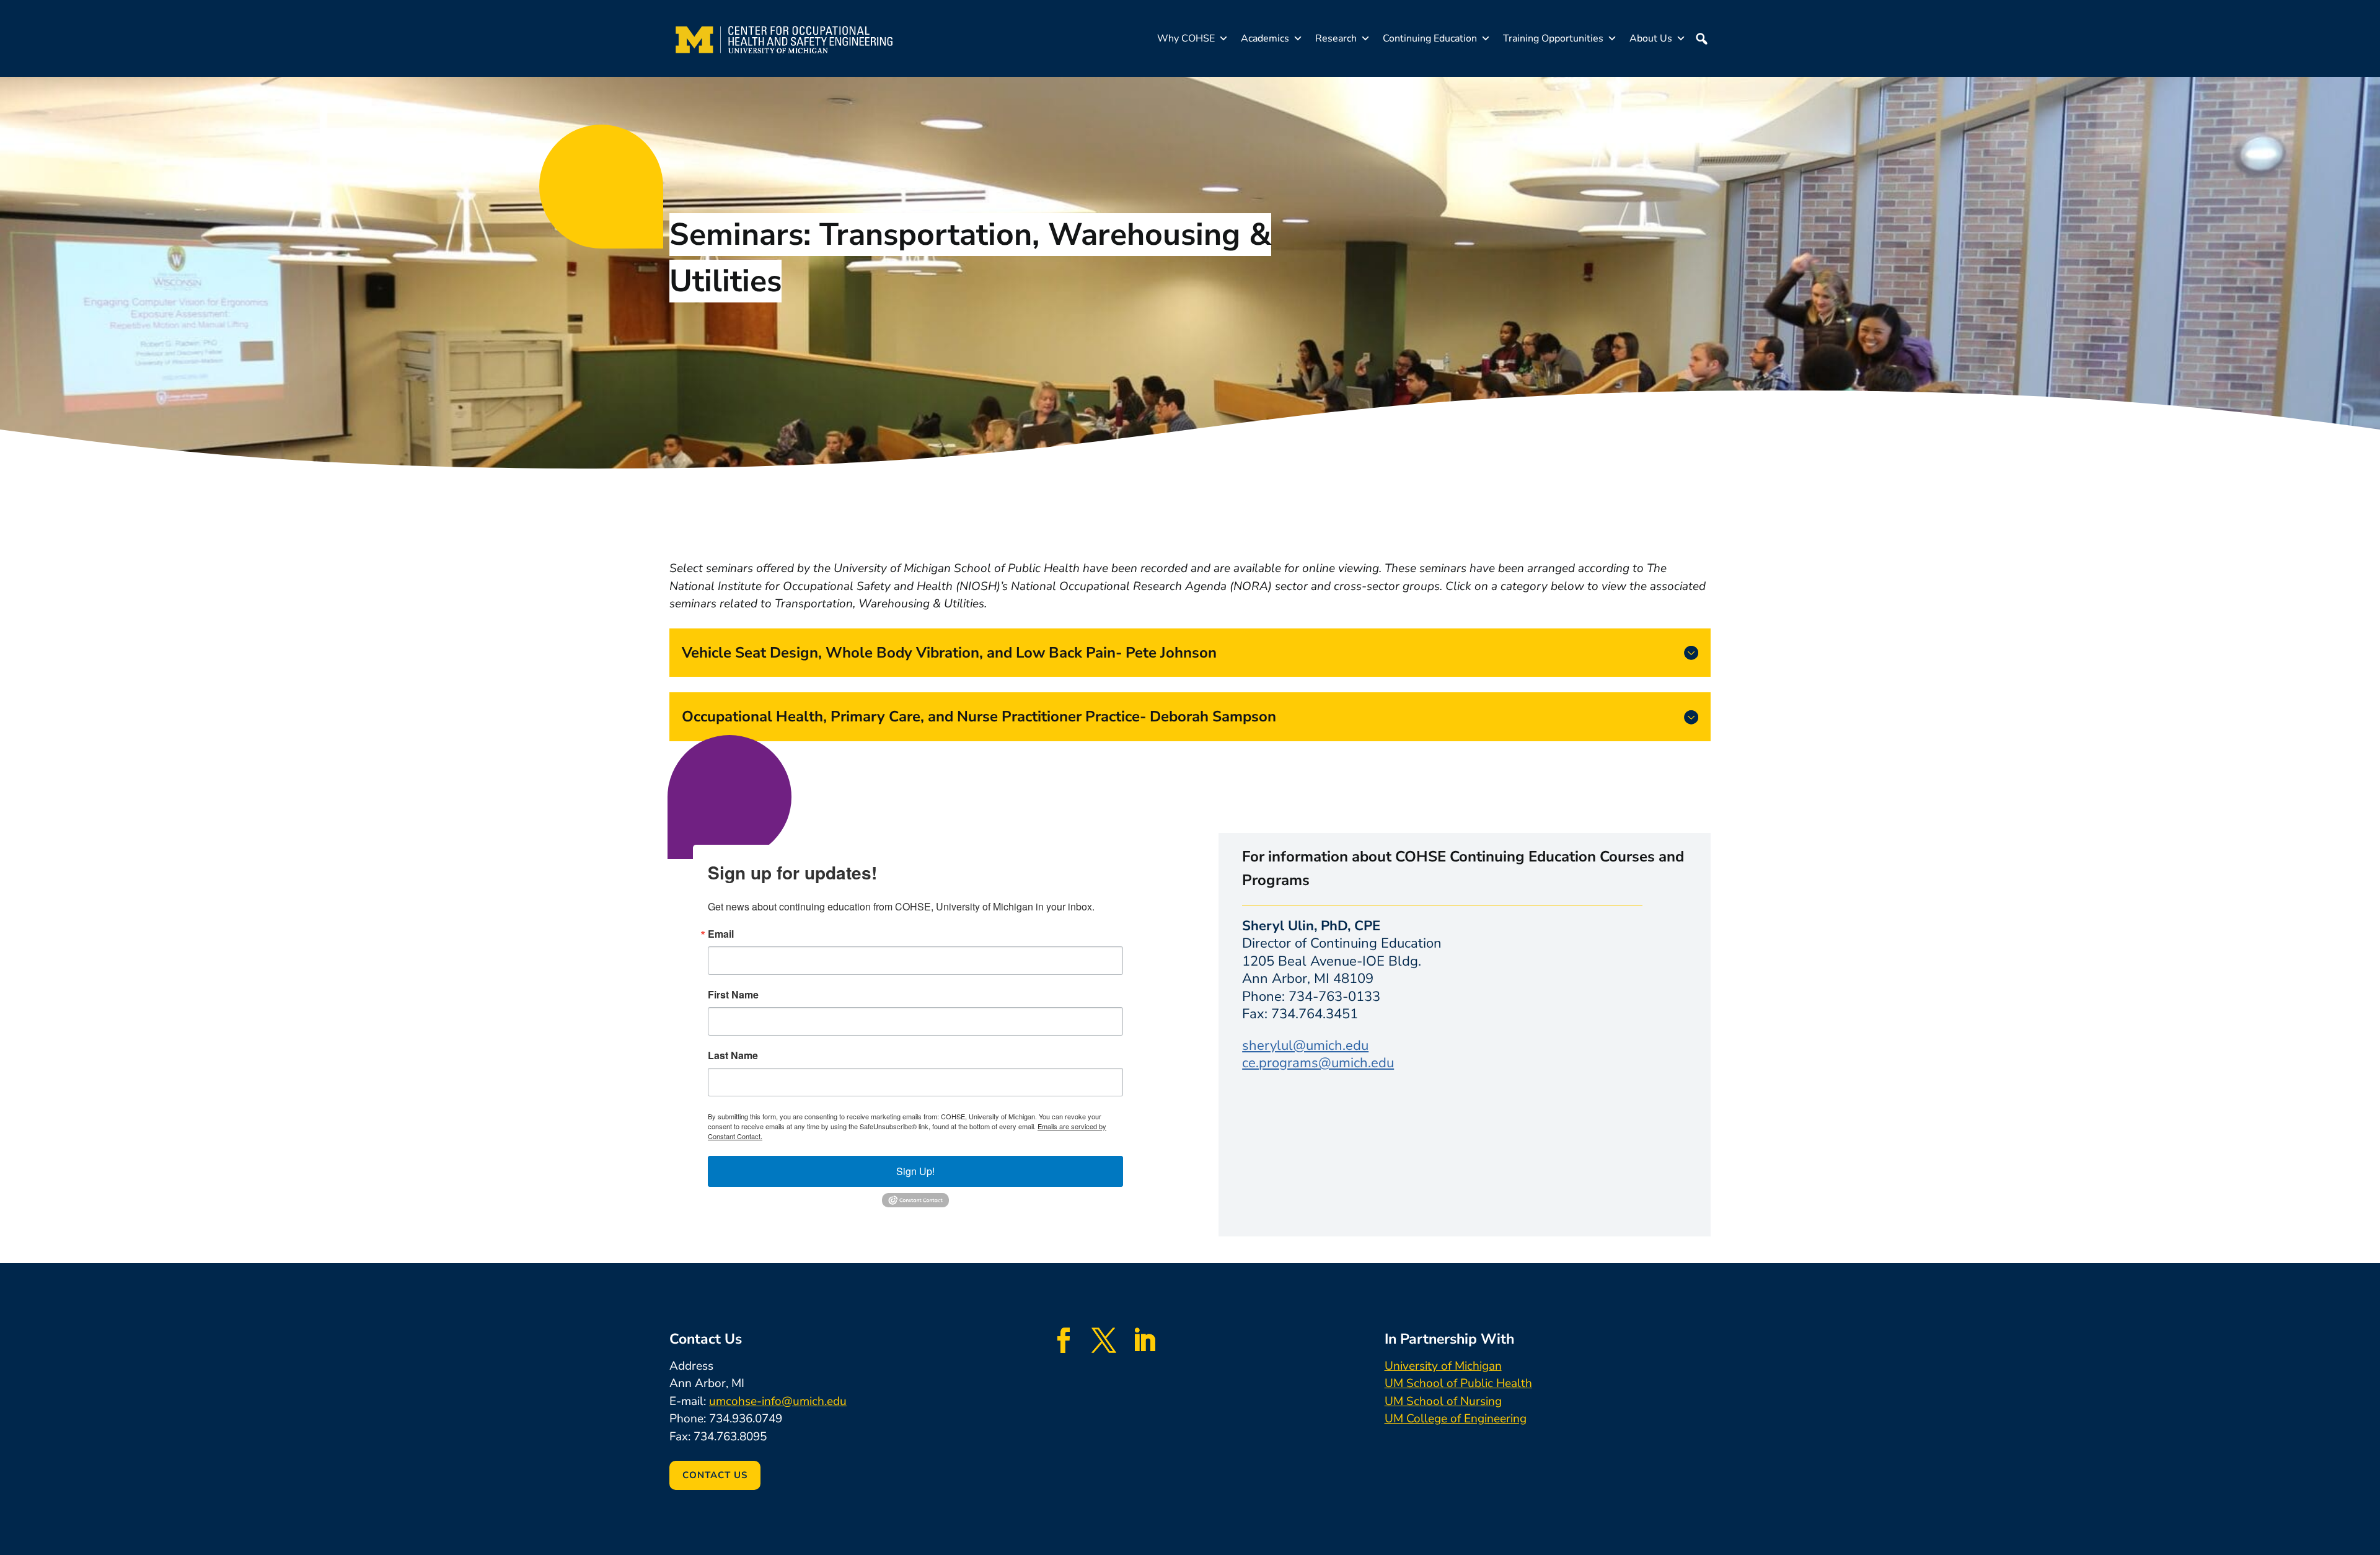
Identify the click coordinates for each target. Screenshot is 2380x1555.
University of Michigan (1443, 1366)
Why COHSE (1186, 38)
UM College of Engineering (1456, 1419)
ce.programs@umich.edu (1318, 1063)
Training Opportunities (1553, 38)
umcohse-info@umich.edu (778, 1401)
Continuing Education (1430, 38)
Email (721, 934)
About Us (1651, 38)
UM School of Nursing (1443, 1401)
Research (1336, 38)
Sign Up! (915, 1171)
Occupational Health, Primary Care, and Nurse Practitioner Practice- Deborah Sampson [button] (979, 716)
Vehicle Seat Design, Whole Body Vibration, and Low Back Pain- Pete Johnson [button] (949, 653)
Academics (1265, 38)
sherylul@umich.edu (1305, 1046)
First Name (733, 995)
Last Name (733, 1055)
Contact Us (715, 1475)
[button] (1701, 38)
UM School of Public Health (1458, 1383)
